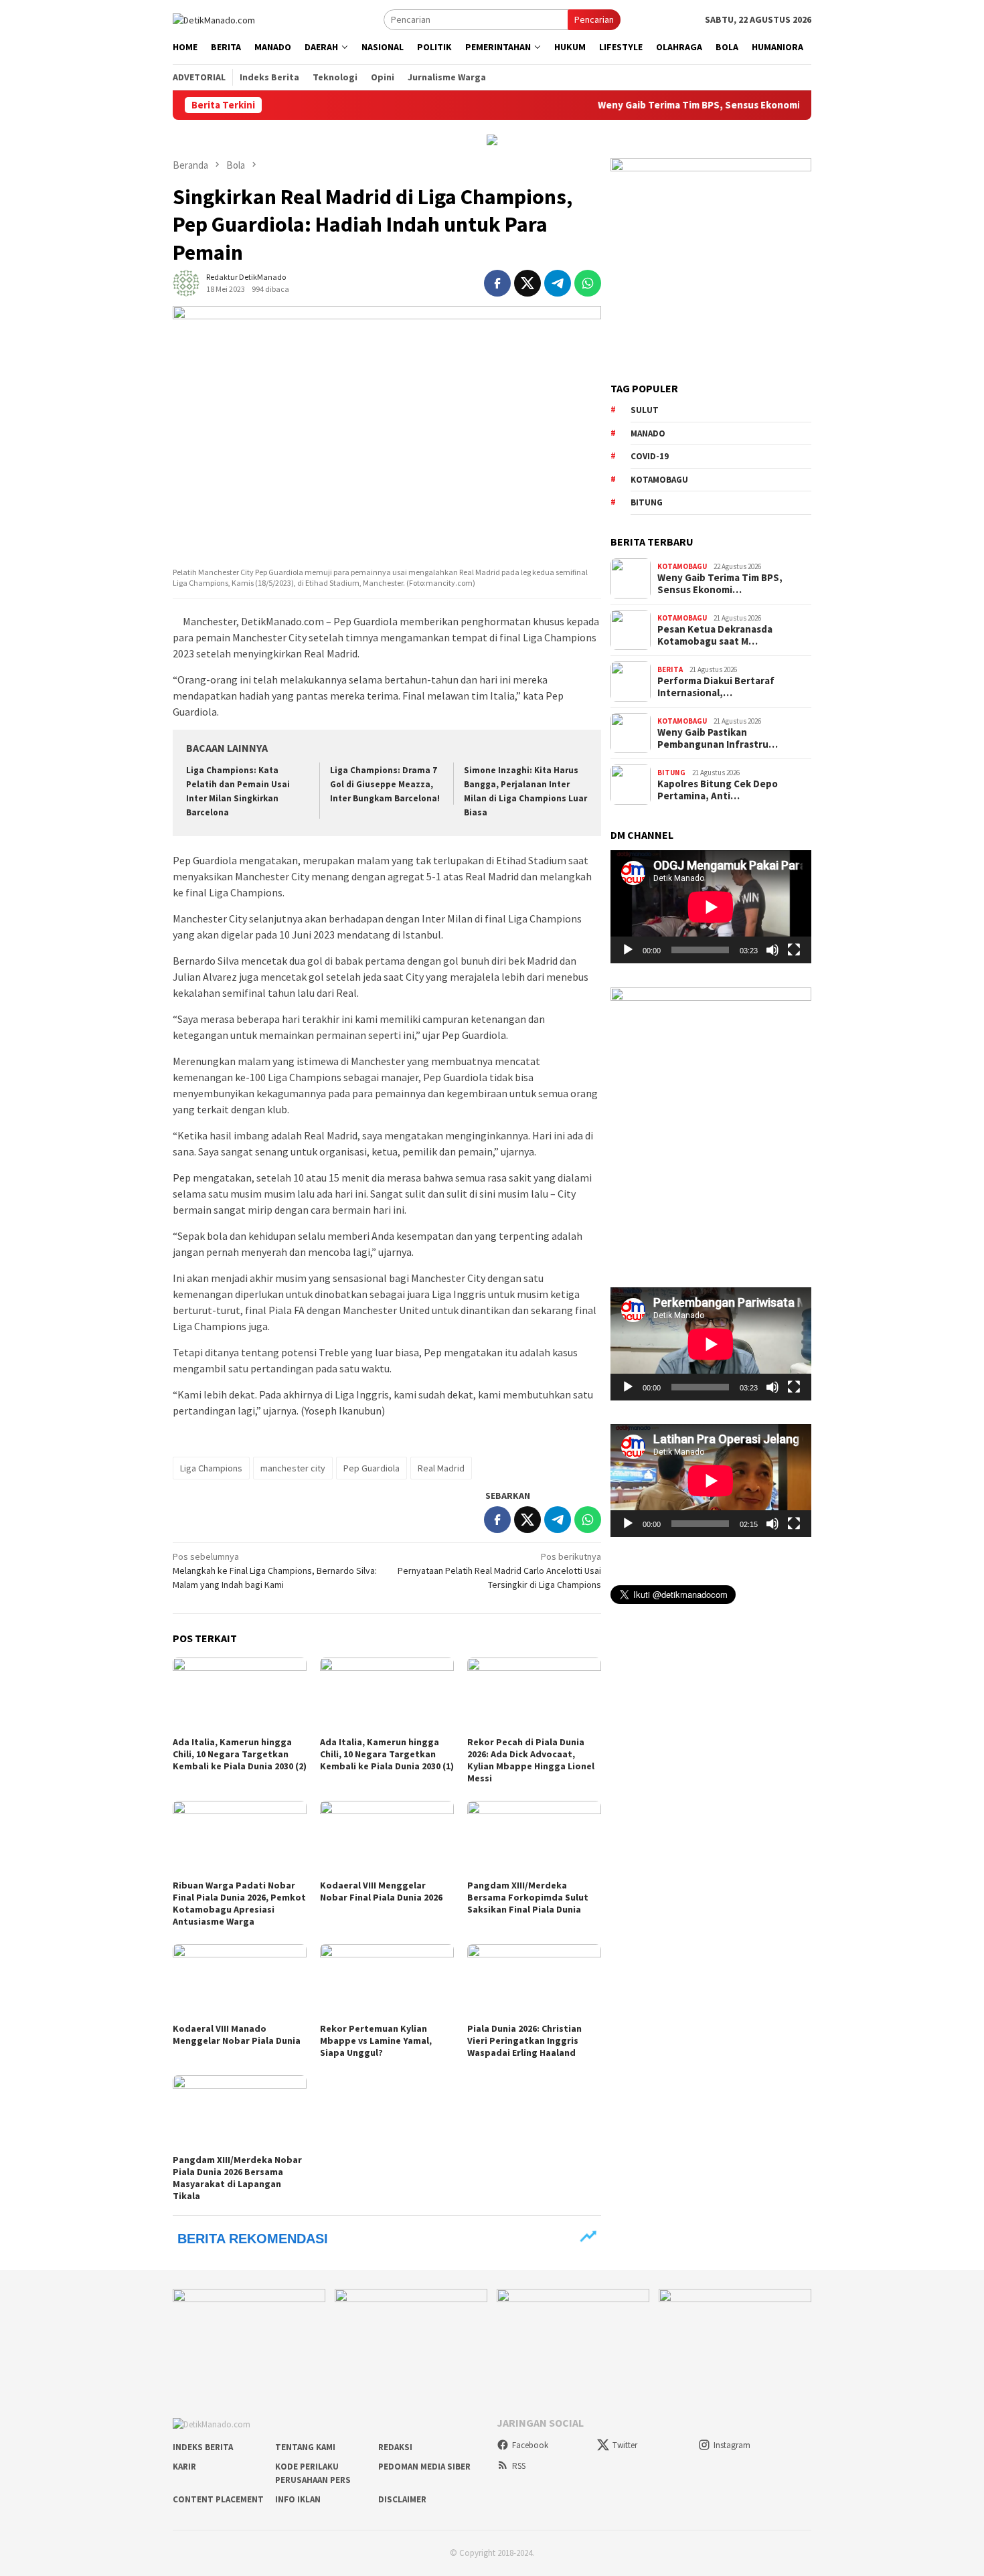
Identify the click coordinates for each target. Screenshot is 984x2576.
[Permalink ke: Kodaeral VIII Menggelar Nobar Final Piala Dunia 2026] (387, 1838)
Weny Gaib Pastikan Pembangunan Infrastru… (718, 738)
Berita (670, 669)
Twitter (625, 2445)
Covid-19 (650, 456)
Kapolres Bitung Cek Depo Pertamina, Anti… (718, 790)
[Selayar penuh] (794, 950)
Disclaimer (402, 2499)
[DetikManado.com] (214, 19)
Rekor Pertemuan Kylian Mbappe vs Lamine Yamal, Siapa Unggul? (376, 2040)
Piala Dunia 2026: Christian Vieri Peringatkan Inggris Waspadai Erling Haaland (524, 2040)
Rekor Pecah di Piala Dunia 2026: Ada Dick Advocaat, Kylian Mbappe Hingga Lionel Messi (531, 1760)
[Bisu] (772, 950)
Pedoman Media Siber (424, 2467)
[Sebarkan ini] (497, 283)
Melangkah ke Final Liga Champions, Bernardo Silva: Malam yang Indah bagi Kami (275, 1571)
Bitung (647, 502)
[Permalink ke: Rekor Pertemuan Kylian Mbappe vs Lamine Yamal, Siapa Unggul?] (387, 1982)
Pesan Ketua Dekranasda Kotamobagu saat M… (715, 635)
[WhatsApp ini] (588, 283)
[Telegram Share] (558, 283)
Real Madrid (441, 1468)
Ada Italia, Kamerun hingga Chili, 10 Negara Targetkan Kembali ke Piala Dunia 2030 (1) (387, 1754)
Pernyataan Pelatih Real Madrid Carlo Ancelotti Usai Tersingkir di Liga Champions (499, 1571)
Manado (648, 433)
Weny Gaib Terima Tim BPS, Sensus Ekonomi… (720, 584)
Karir (184, 2467)
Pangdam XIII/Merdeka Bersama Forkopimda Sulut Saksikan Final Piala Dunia (528, 1897)
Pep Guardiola (372, 1468)
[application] (711, 907)
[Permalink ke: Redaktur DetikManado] (186, 283)
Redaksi (395, 2447)
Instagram (732, 2445)
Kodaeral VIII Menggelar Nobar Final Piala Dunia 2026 (381, 1891)
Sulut (645, 410)
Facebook (530, 2445)
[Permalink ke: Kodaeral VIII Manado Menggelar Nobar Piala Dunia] (240, 1982)
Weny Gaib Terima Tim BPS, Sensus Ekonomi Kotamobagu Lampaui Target (704, 105)
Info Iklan (298, 2499)
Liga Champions (211, 1468)
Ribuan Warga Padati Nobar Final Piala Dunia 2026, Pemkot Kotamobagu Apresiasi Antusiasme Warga (239, 1903)
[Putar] (628, 950)
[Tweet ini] (527, 283)
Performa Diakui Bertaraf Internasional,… (716, 687)
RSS (519, 2466)
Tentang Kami (305, 2447)
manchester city (293, 1468)
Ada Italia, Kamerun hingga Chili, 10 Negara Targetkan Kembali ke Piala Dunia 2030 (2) (240, 1754)
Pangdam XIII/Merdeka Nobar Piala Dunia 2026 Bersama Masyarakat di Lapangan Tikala (237, 2178)
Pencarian (594, 19)
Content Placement (218, 2499)
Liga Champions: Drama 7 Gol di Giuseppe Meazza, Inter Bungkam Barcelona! (385, 784)
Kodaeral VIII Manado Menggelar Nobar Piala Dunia (237, 2034)
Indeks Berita (203, 2447)
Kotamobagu (659, 480)
